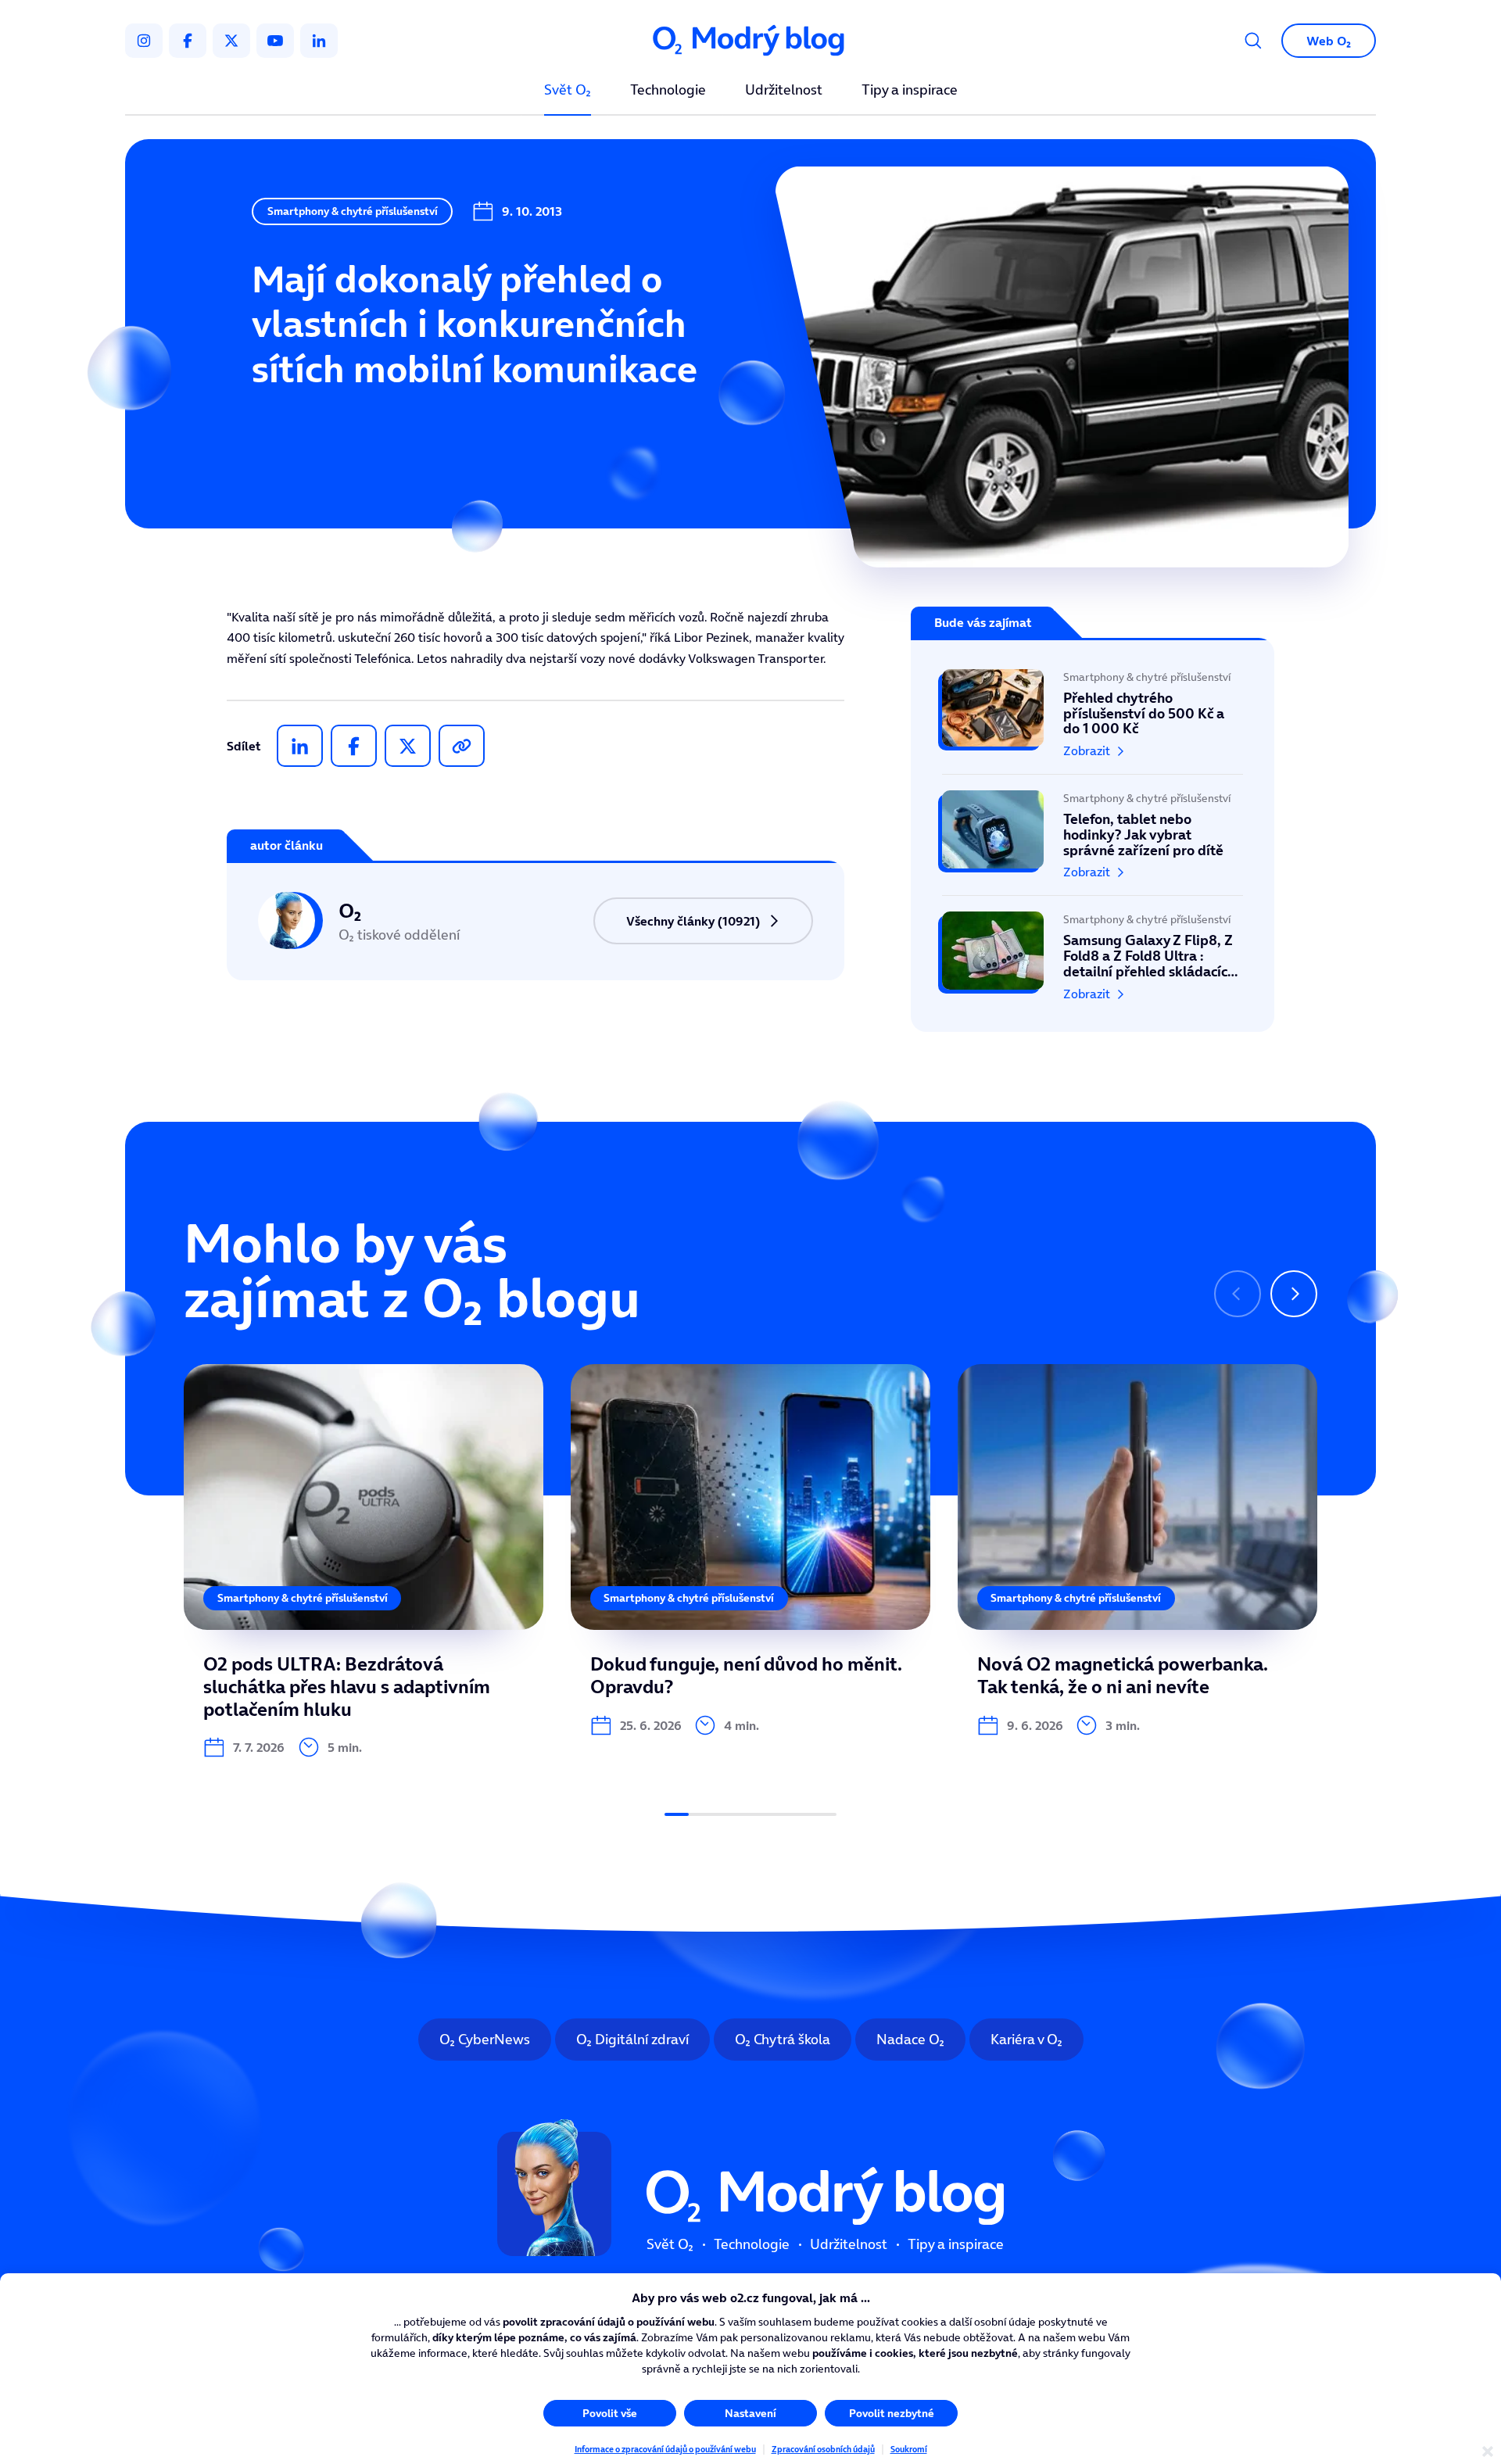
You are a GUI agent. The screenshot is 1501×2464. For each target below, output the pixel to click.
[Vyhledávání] (1253, 41)
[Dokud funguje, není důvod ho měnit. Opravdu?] (750, 1550)
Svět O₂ (568, 91)
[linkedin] (319, 41)
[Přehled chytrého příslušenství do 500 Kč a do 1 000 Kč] (1093, 722)
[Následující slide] (1294, 1294)
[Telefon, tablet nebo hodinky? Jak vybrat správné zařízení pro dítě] (1093, 835)
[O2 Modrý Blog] (750, 41)
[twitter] (231, 41)
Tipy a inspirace (910, 91)
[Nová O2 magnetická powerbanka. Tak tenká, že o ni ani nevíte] (1137, 1550)
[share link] (462, 746)
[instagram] (144, 41)
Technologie (668, 91)
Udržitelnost (784, 91)
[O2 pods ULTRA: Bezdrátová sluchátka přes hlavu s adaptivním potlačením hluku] (364, 1561)
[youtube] (275, 41)
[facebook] (188, 41)
